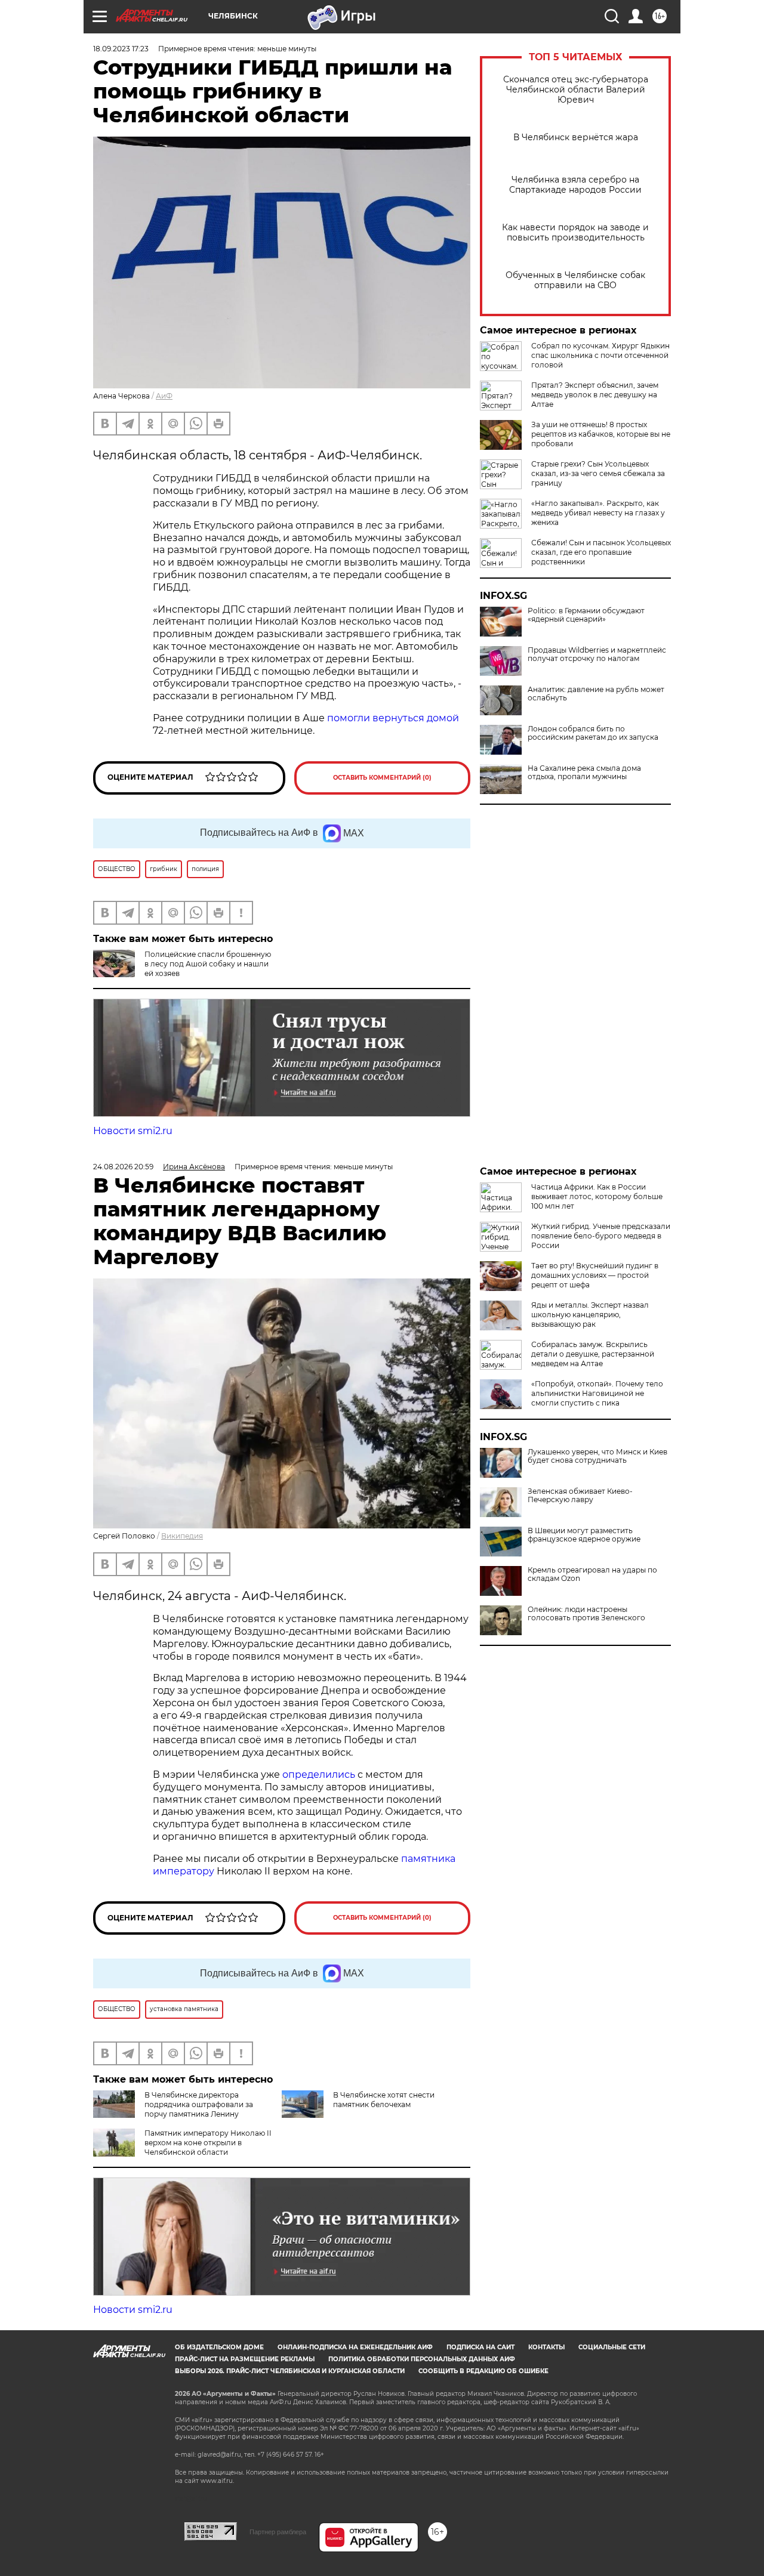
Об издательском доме (219, 2347)
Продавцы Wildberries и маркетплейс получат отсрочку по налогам (597, 654)
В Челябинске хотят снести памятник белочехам (384, 2100)
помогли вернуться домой (393, 718)
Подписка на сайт (480, 2347)
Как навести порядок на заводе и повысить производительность (575, 233)
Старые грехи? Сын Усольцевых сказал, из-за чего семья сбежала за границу (598, 473)
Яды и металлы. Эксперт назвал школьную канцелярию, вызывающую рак (590, 1315)
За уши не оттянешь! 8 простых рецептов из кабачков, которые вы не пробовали (601, 434)
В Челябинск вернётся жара (576, 138)
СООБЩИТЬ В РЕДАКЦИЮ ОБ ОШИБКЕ (483, 2371)
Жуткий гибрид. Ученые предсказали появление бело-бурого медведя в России (601, 1236)
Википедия (182, 1536)
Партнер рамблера (278, 2532)
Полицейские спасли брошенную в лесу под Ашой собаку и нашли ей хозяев (208, 964)
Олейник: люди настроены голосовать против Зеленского (586, 1614)
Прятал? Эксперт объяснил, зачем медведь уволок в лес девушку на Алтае (595, 395)
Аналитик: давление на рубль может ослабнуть (596, 694)
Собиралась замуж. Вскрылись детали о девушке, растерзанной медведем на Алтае (593, 1354)
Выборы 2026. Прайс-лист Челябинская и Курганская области (290, 2371)
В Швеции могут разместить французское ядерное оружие (584, 1535)
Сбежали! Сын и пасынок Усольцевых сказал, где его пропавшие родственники (601, 552)
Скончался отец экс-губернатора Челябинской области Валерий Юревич (576, 90)
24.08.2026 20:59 (123, 1167)
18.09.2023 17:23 (121, 49)
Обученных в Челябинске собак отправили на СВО (575, 280)
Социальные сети (612, 2347)
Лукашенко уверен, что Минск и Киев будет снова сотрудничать (597, 1456)
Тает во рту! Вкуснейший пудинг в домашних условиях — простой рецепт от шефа (595, 1275)
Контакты (546, 2347)
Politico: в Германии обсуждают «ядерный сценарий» (586, 615)
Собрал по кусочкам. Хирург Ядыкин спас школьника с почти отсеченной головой (600, 355)
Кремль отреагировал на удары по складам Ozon (592, 1574)
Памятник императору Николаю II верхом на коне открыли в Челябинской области (208, 2143)
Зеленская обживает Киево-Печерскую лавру (580, 1496)
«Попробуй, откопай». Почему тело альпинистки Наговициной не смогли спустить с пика (597, 1393)
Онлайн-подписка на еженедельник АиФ (355, 2347)
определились (320, 1775)
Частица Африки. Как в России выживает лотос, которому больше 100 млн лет (597, 1196)
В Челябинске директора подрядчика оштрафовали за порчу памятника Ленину (199, 2104)
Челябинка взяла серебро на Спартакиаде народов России (575, 185)
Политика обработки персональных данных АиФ (422, 2359)
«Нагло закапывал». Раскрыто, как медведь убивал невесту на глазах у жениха (598, 513)
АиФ (164, 396)
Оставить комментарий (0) (382, 778)
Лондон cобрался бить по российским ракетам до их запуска (593, 733)
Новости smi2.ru (133, 1131)
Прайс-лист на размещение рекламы (245, 2359)
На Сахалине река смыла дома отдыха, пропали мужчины (584, 773)
